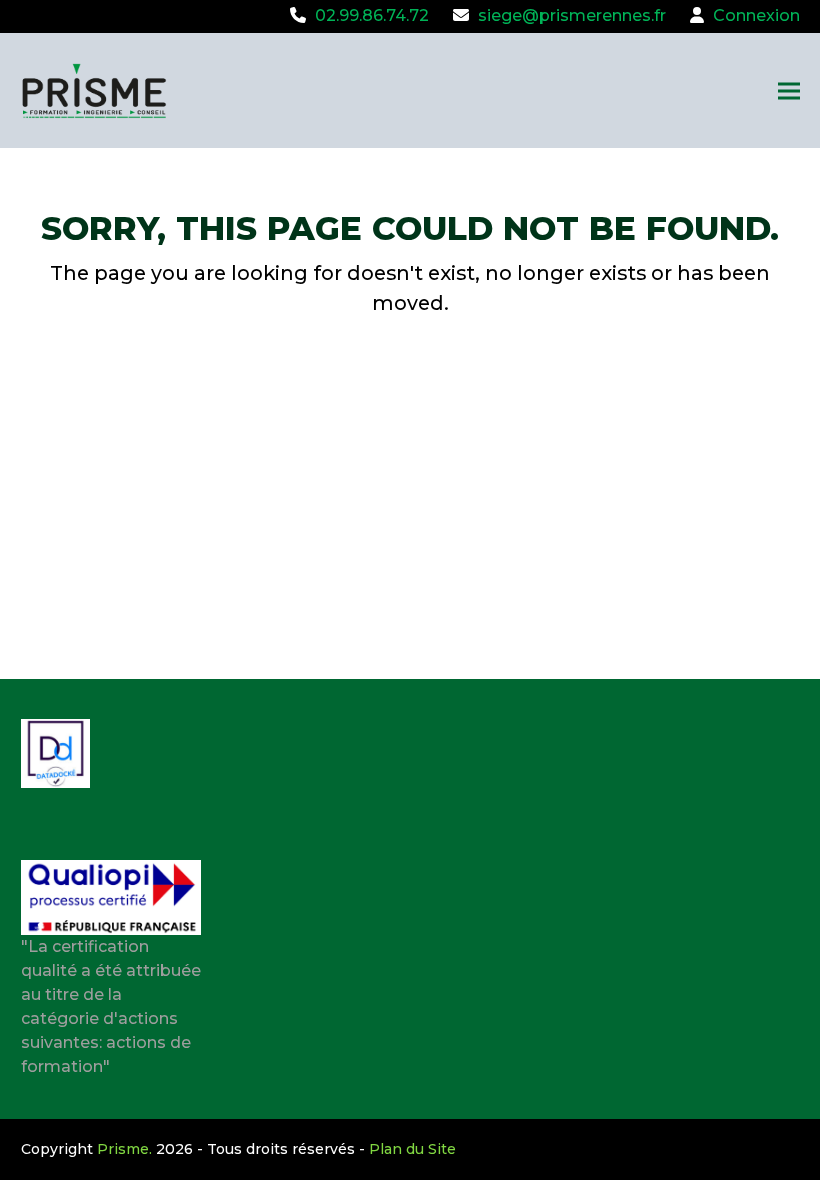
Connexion (756, 15)
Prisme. (124, 1149)
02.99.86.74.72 (372, 15)
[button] (789, 90)
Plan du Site (412, 1149)
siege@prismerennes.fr (572, 15)
